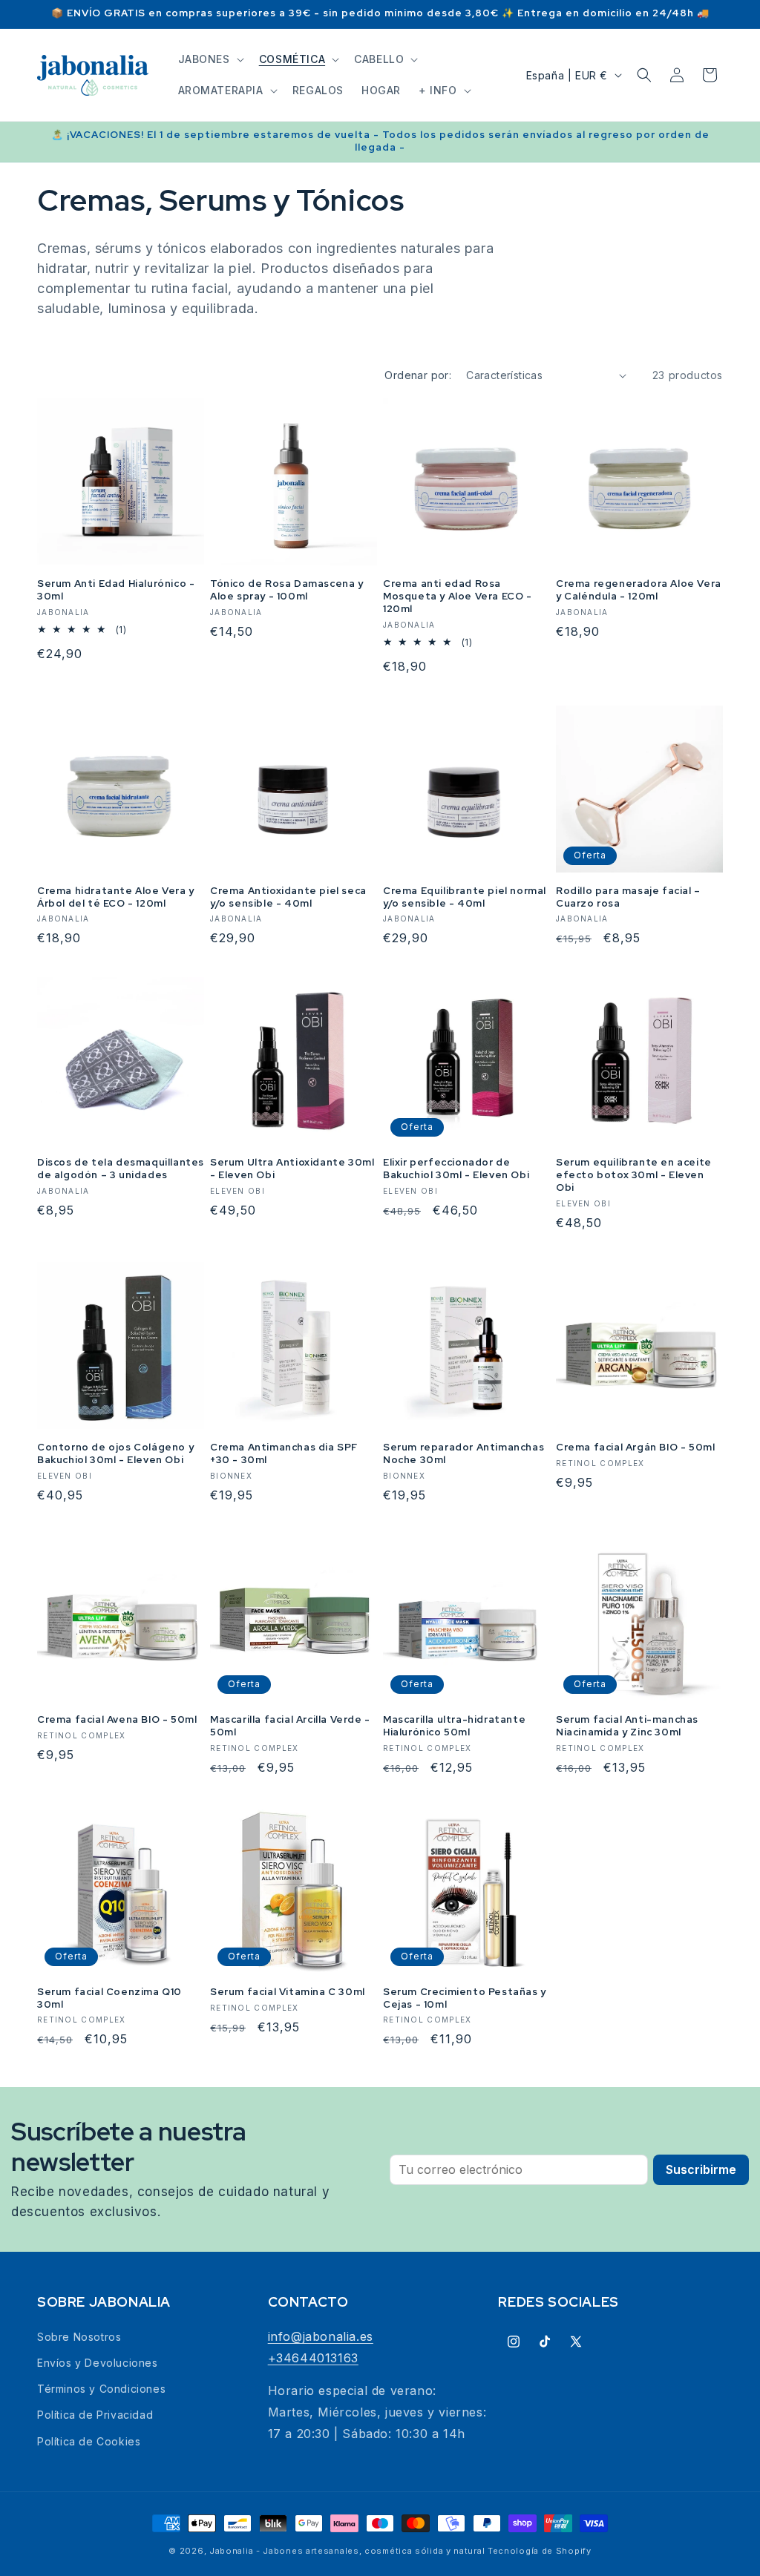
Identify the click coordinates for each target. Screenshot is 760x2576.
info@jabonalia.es (321, 2336)
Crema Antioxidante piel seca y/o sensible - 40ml (288, 897)
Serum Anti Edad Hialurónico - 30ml (116, 590)
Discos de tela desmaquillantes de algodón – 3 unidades (121, 1169)
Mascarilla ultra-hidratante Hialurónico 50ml (454, 1726)
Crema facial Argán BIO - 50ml (635, 1448)
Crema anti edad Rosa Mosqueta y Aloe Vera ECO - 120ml (458, 597)
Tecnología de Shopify (540, 2551)
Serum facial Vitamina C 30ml (288, 1992)
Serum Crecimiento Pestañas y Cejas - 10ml (465, 1998)
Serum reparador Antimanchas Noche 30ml (463, 1454)
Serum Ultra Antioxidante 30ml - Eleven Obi (292, 1169)
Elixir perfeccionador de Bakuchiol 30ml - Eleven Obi (456, 1169)
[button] (210, 59)
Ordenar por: (418, 375)
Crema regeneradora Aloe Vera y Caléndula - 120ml (639, 590)
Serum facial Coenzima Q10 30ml (109, 1998)
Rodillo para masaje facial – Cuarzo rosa (628, 897)
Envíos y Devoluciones (98, 2363)
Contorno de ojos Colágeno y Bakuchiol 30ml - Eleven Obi (115, 1454)
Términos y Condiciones (101, 2389)
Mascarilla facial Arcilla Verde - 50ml (290, 1726)
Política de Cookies (89, 2441)
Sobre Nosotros (79, 2337)
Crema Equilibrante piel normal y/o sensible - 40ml (465, 897)
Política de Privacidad (95, 2415)
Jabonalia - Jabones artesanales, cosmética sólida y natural (347, 2551)
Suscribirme (701, 2169)
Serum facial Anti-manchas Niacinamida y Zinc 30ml (627, 1726)
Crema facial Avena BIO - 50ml (117, 1720)
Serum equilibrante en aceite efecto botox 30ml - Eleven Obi (634, 1175)
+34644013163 (313, 2358)
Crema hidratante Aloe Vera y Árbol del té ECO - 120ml (116, 897)
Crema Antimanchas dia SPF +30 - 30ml (284, 1454)
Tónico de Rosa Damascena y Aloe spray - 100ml (287, 590)
